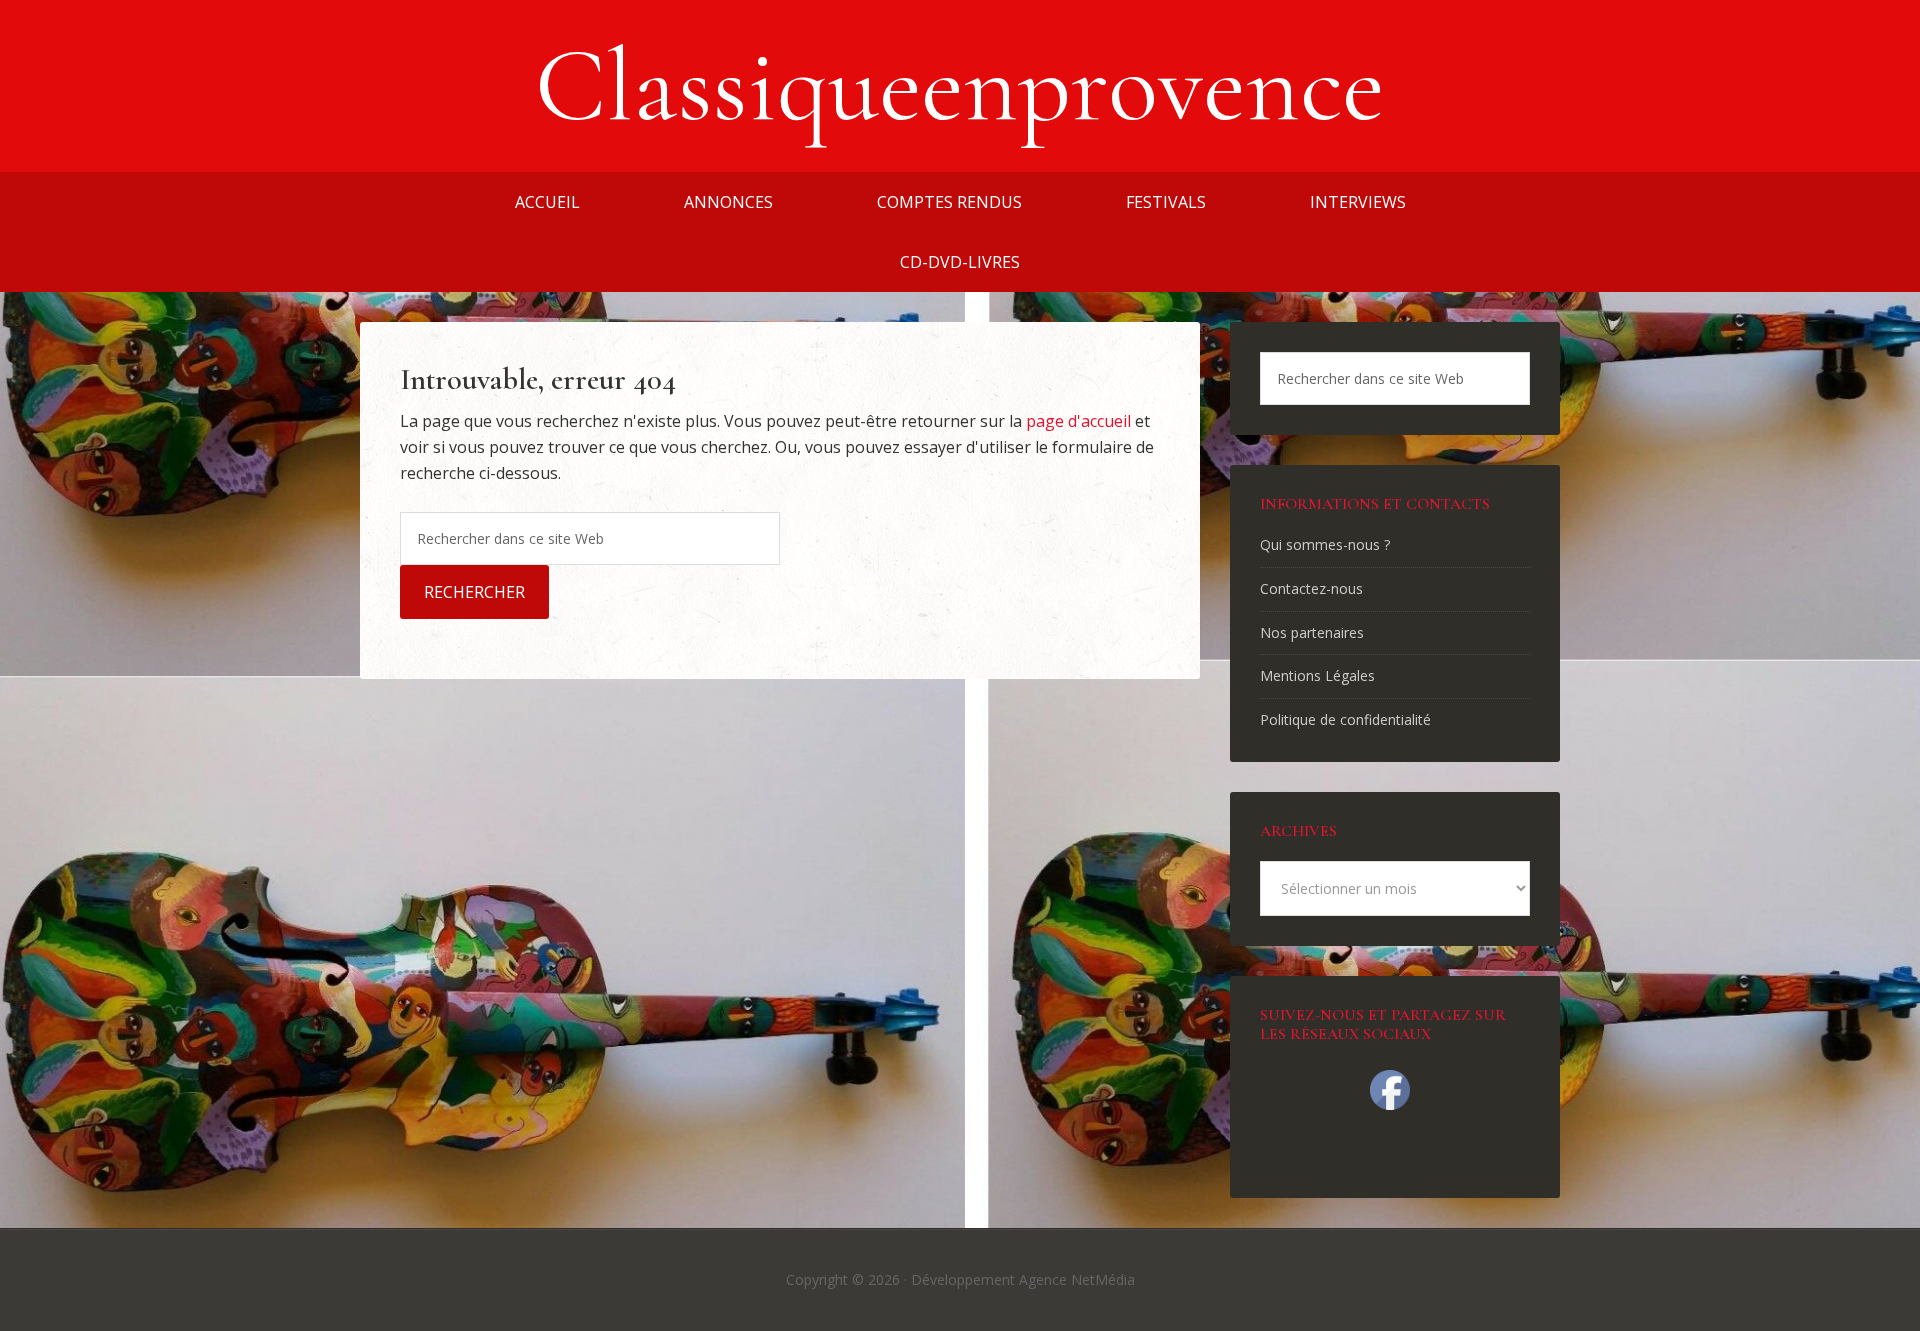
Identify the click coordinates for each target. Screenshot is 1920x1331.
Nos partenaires (1312, 632)
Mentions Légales (1317, 675)
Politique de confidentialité (1345, 719)
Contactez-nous (1311, 588)
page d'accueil (1078, 421)
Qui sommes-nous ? (1325, 544)
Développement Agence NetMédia (1023, 1279)
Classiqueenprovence (960, 86)
